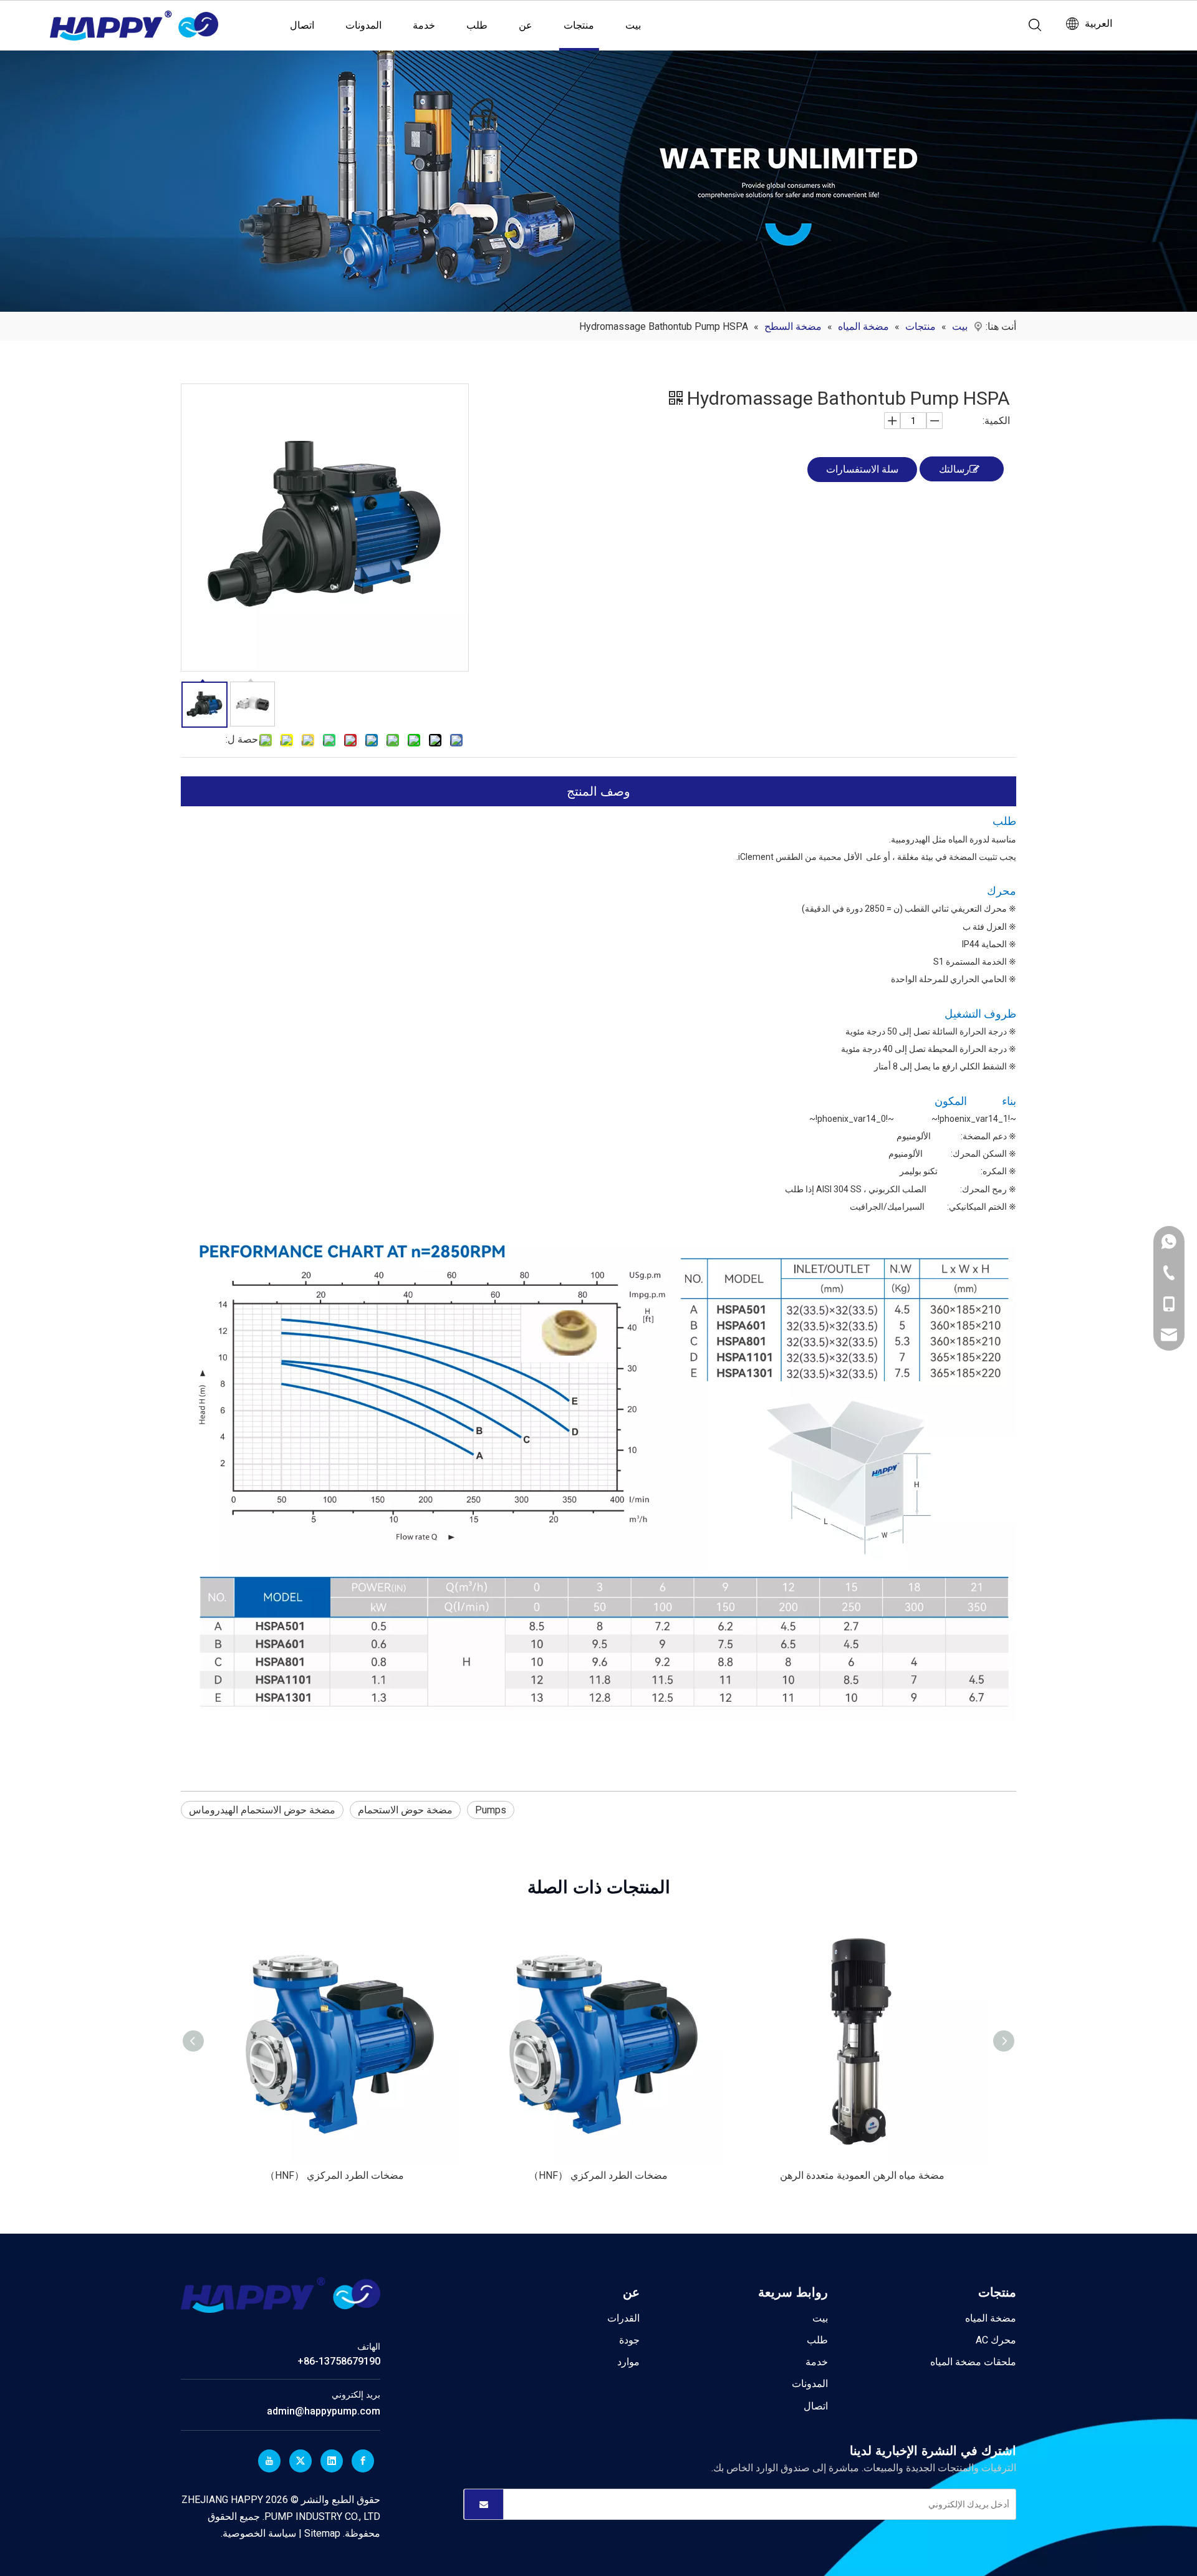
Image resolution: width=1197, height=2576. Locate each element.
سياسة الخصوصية (259, 2533)
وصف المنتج (598, 791)
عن (526, 25)
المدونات (363, 25)
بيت (633, 25)
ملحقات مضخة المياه (973, 2362)
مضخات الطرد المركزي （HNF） (334, 2175)
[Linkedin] (332, 2461)
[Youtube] (269, 2461)
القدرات (623, 2318)
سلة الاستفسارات (862, 469)
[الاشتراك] (484, 2504)
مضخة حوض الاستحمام (405, 1810)
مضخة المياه (991, 2318)
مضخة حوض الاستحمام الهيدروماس (262, 1810)
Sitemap (321, 2533)
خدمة (424, 25)
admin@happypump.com (324, 2411)
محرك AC (996, 2340)
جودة (629, 2340)
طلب (477, 25)
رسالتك (954, 469)
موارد (628, 2362)
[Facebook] (363, 2461)
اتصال (302, 25)
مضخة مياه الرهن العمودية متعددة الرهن (862, 2175)
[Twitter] (300, 2461)
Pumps (491, 1810)
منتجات (579, 25)
